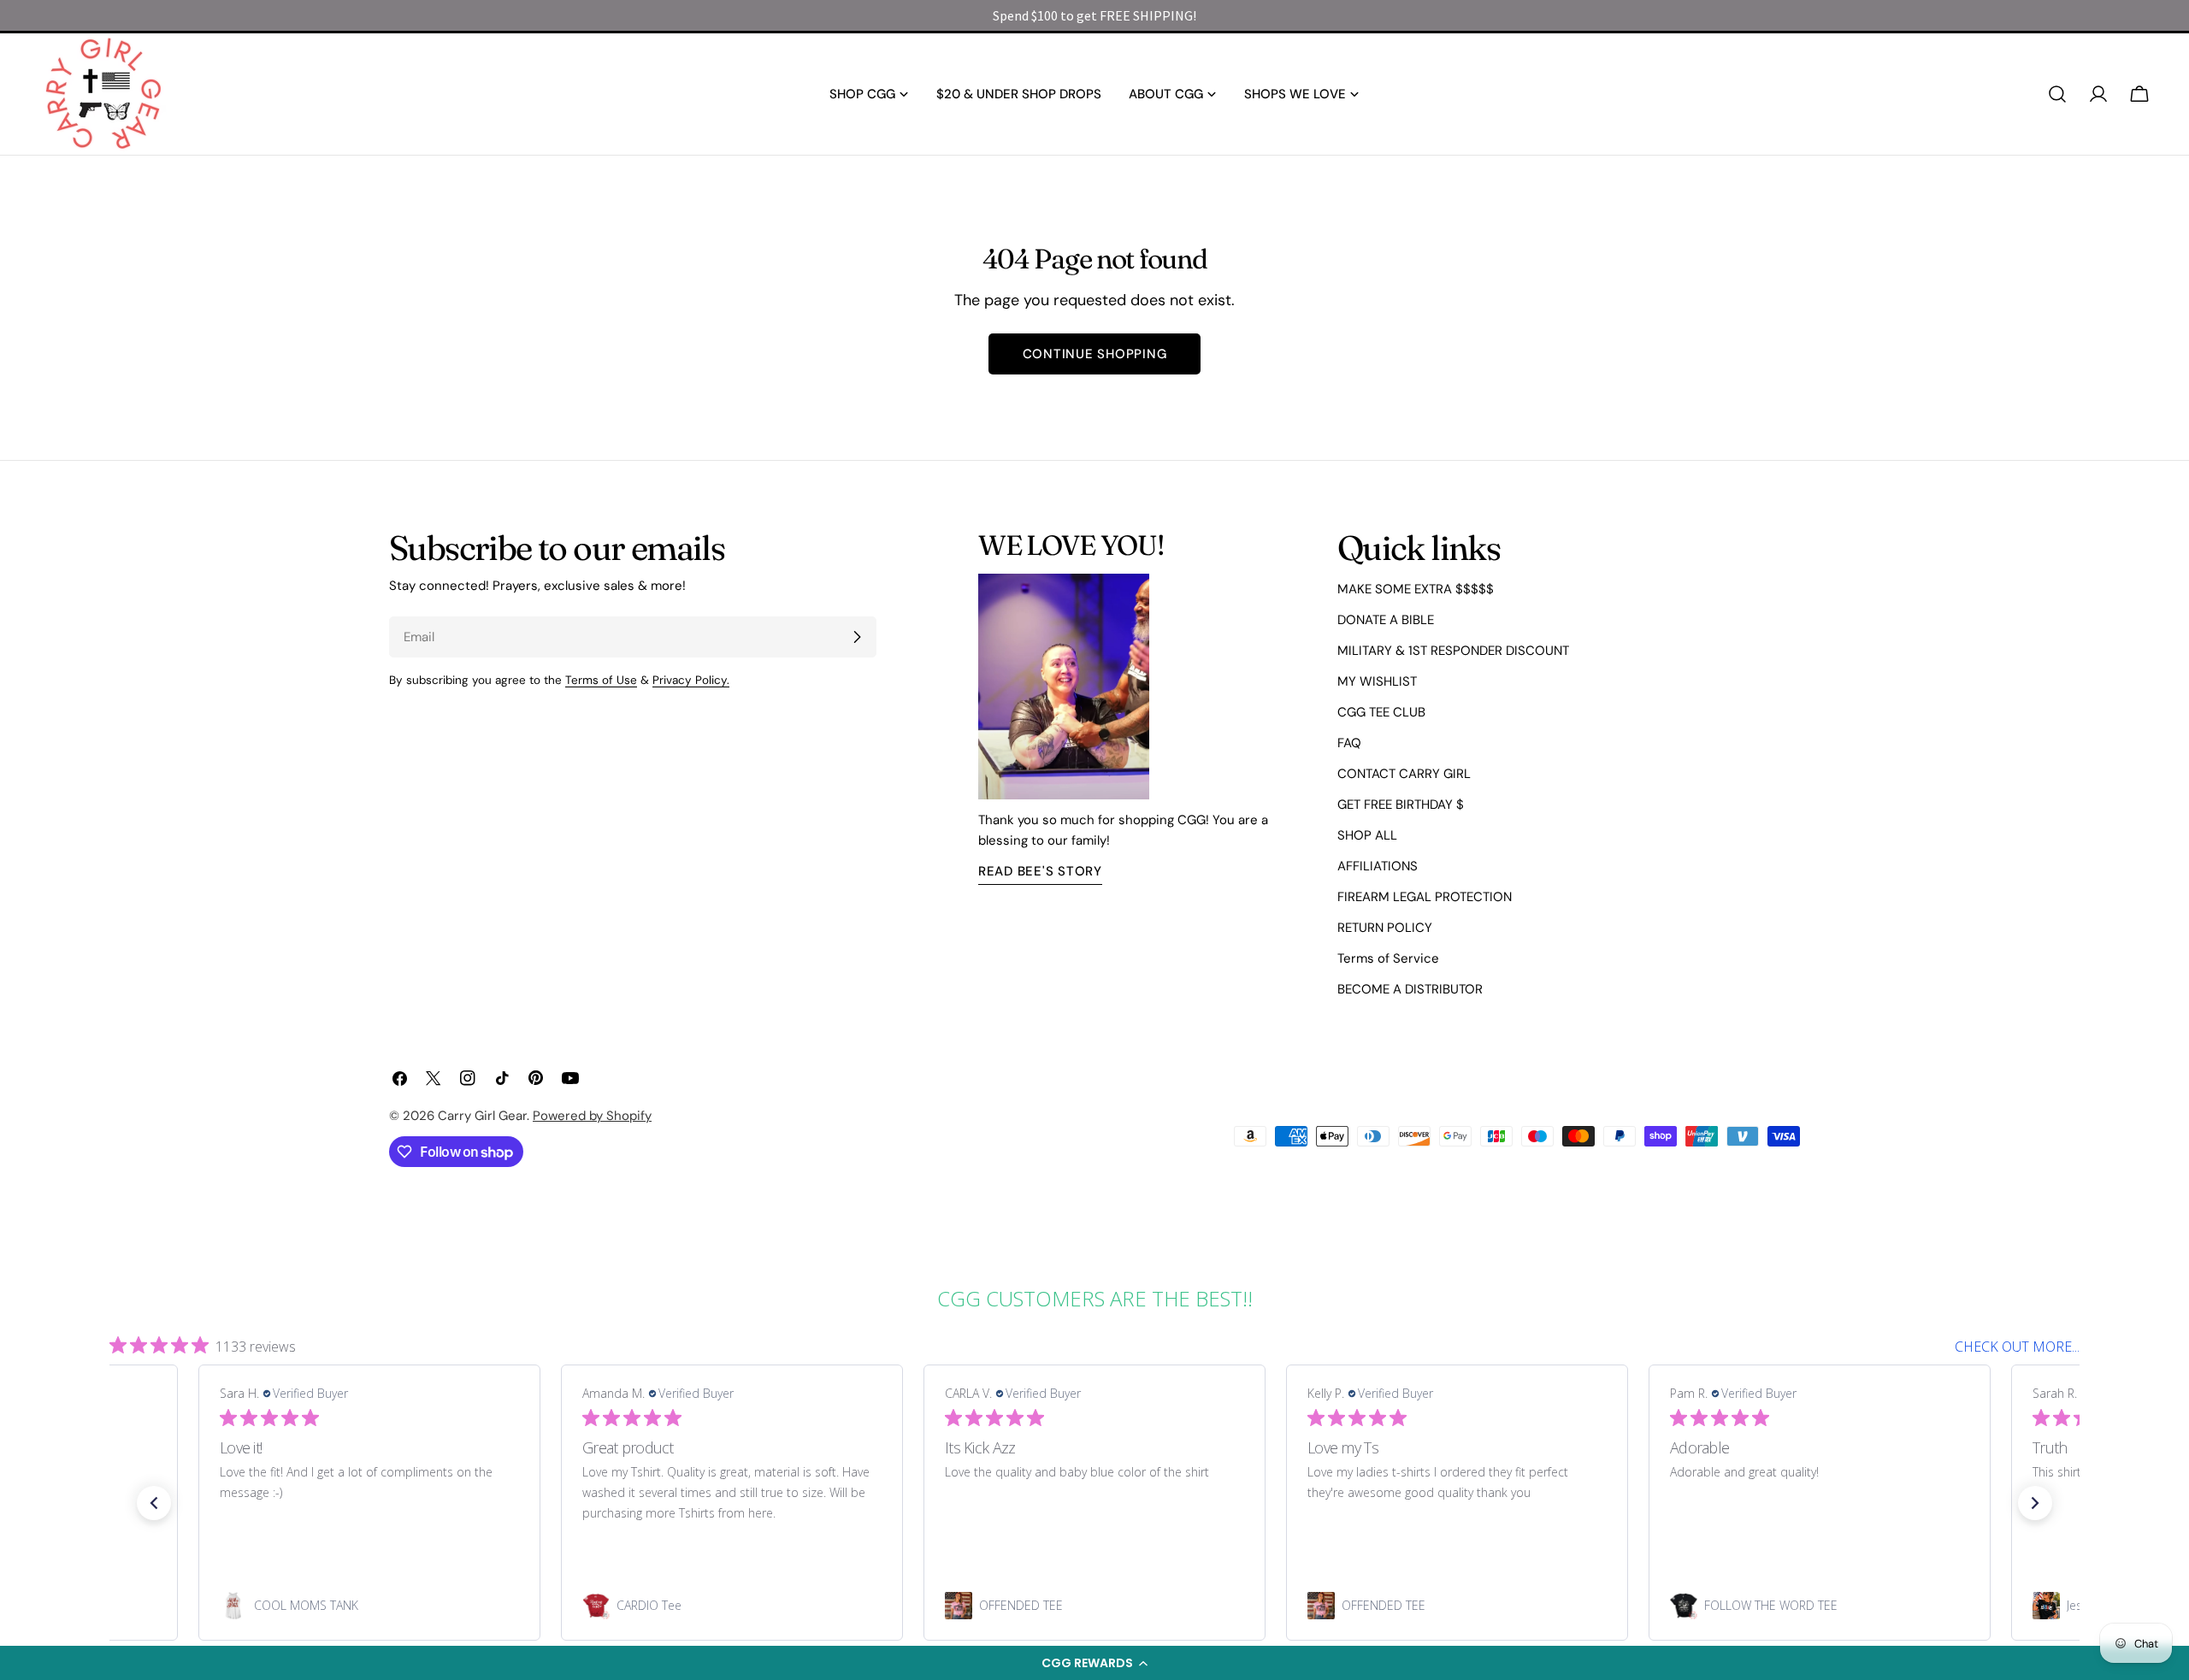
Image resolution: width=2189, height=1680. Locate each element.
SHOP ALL (1367, 835)
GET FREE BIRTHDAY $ (1401, 805)
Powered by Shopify (592, 1116)
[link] (369, 1606)
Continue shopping (1095, 354)
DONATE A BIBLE (1386, 620)
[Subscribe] (857, 637)
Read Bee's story (1040, 871)
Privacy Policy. (691, 680)
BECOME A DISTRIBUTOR (1410, 989)
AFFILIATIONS (1378, 866)
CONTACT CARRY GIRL (1404, 774)
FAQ (1349, 743)
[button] (1094, 1663)
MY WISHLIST (1377, 681)
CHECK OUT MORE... (2017, 1347)
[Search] (2057, 94)
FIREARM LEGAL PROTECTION (1425, 897)
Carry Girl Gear (482, 1116)
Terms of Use (601, 680)
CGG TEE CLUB (1381, 712)
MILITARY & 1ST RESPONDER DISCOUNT (1453, 651)
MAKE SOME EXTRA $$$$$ (1416, 589)
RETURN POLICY (1385, 928)
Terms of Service (1388, 958)
